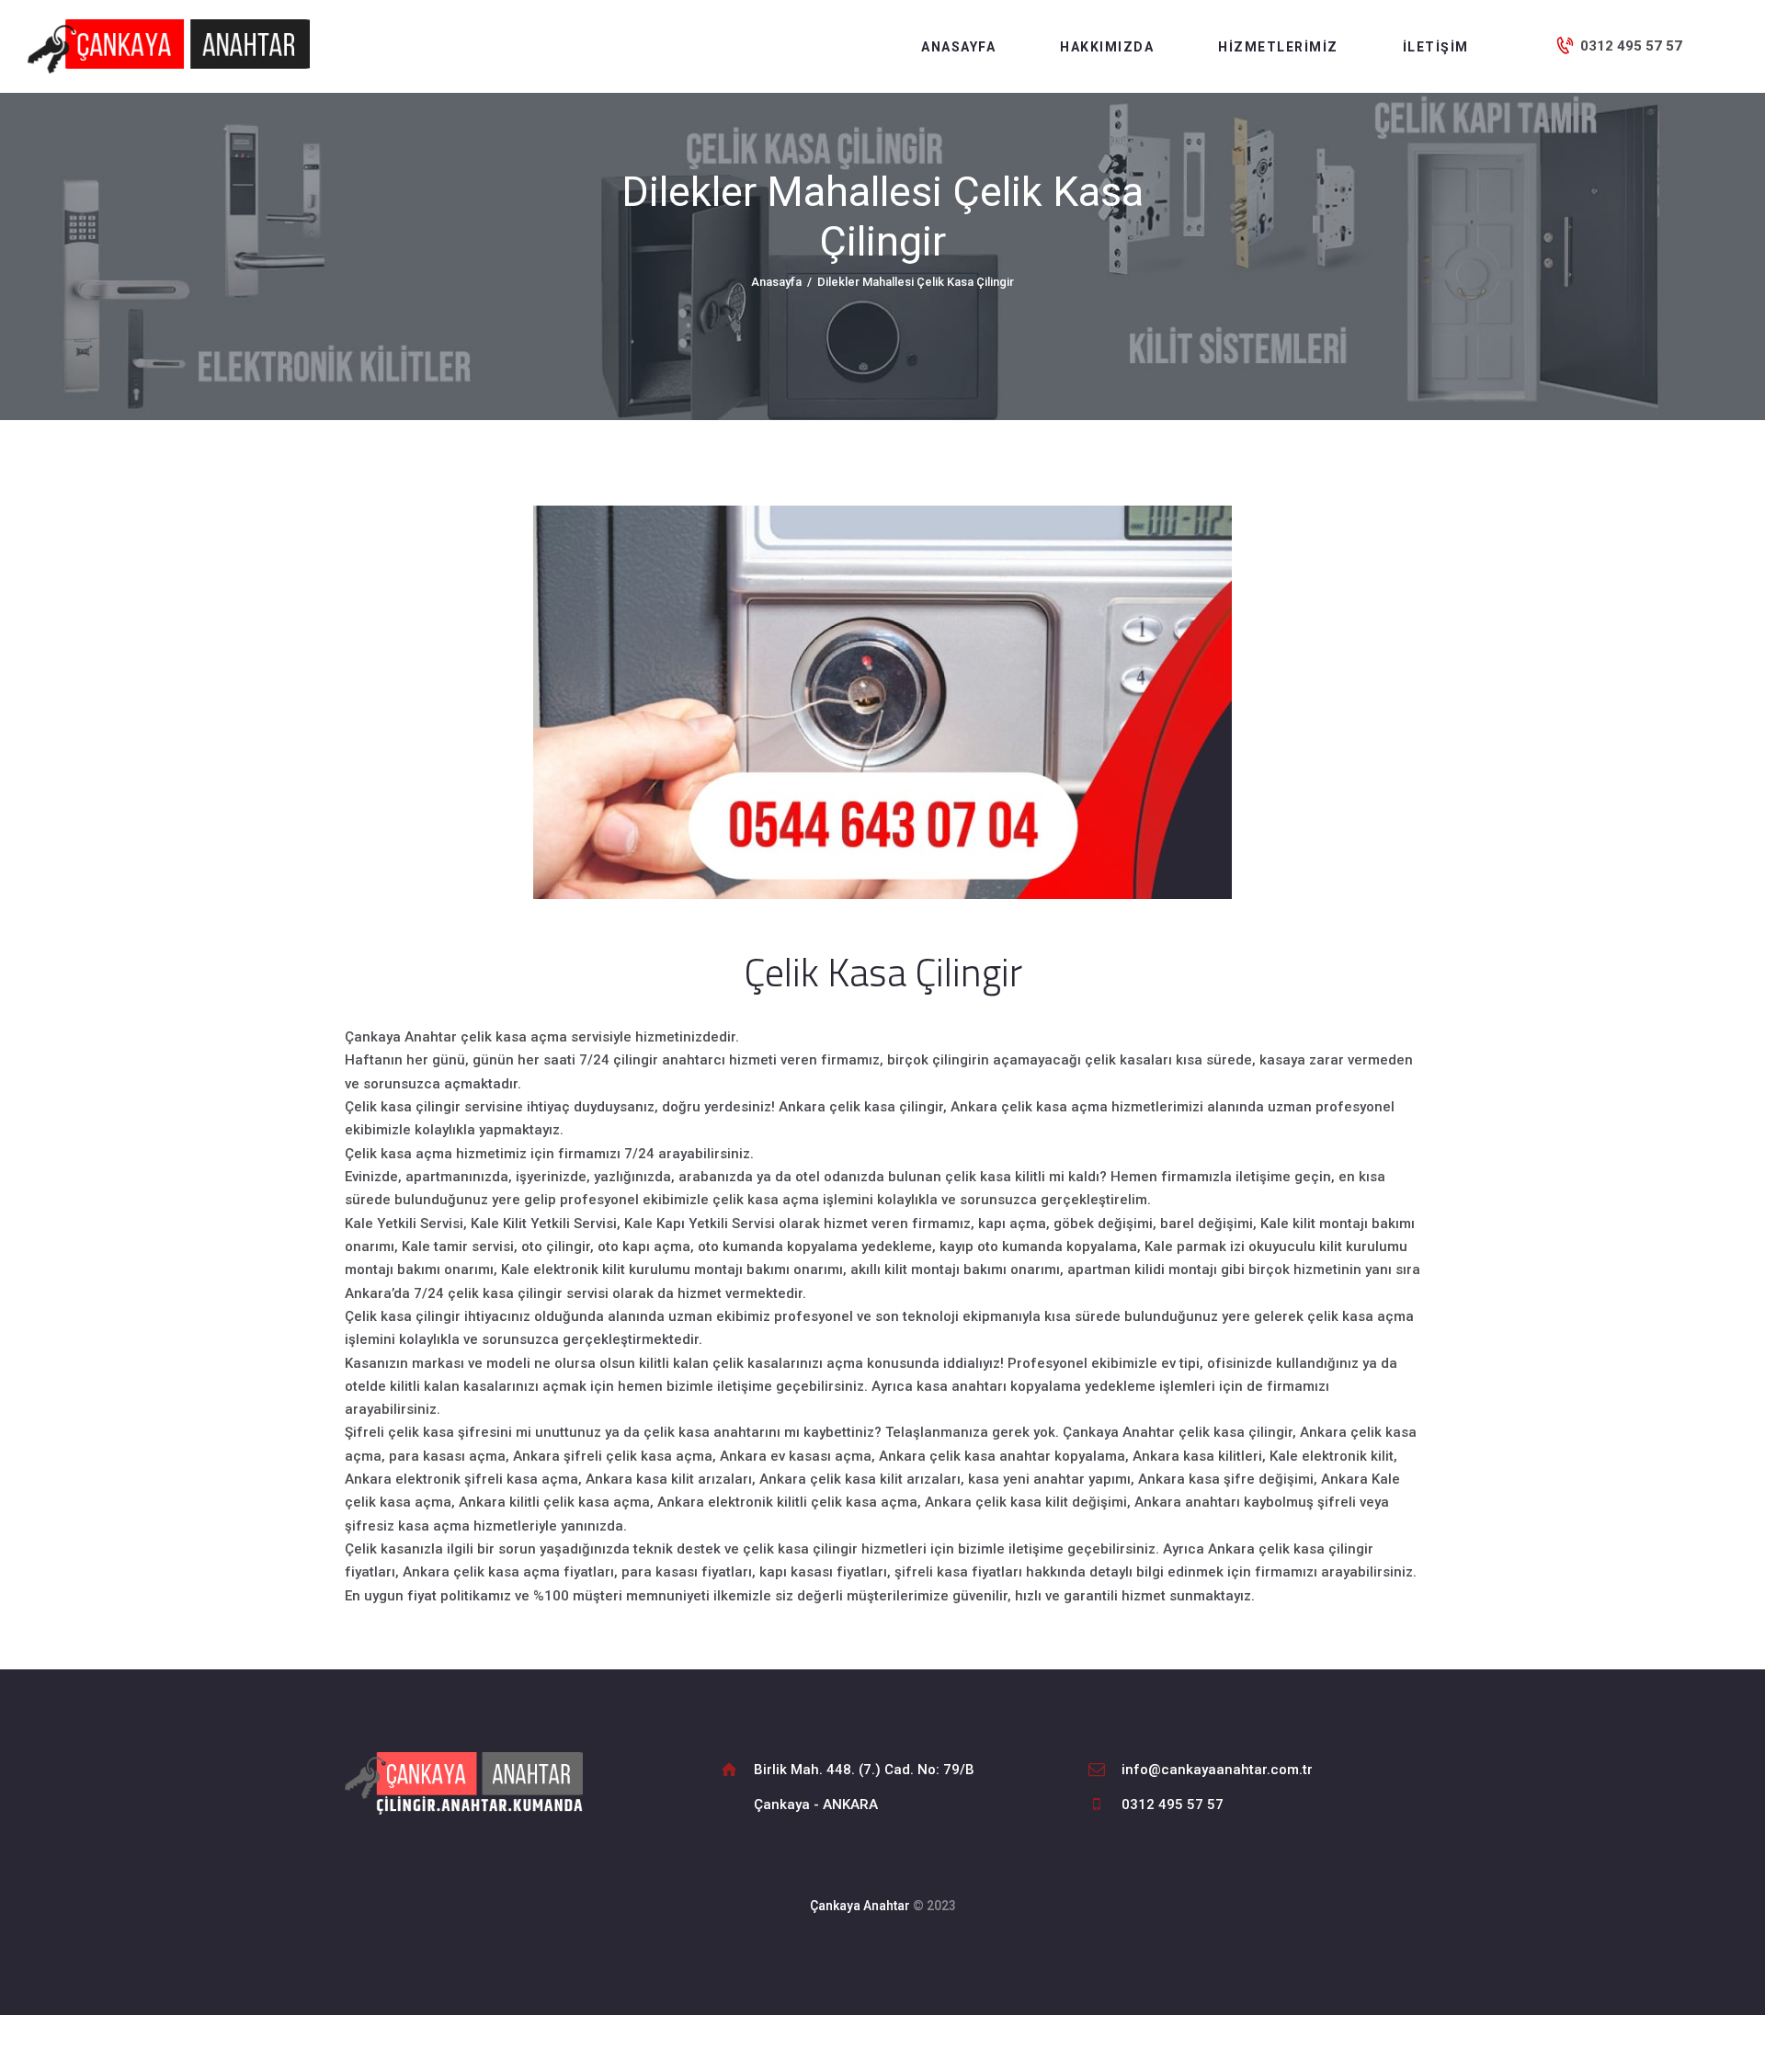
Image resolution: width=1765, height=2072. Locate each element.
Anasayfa (776, 282)
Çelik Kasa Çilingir (883, 972)
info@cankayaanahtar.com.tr (1217, 1770)
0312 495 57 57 (1173, 1804)
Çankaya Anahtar (860, 1906)
